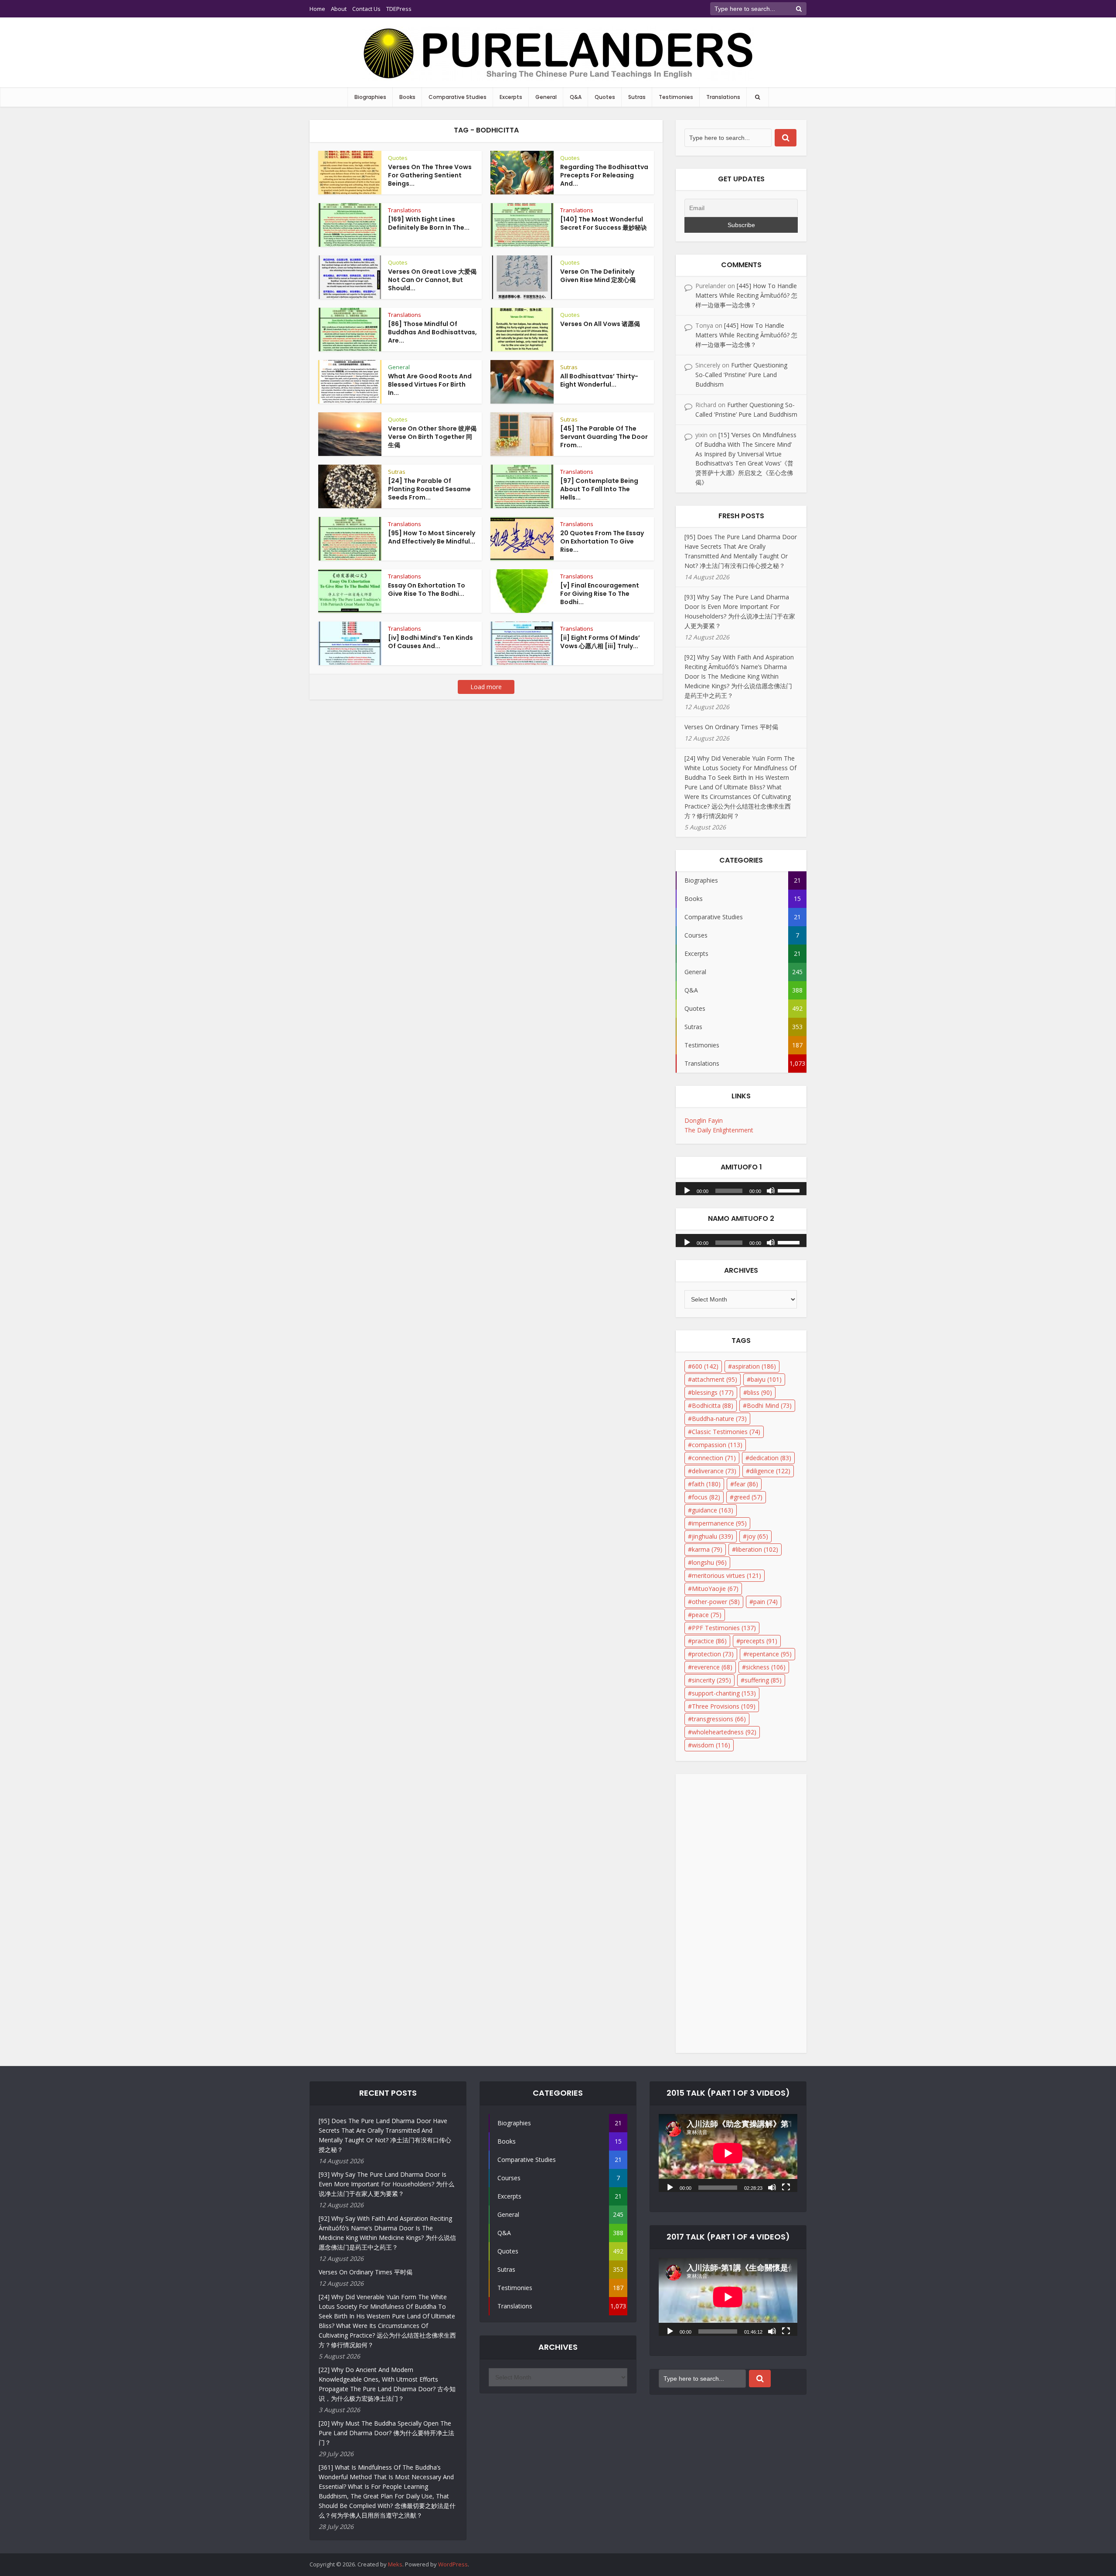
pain (766, 1602)
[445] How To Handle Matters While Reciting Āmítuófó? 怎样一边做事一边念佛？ (746, 295)
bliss (760, 1392)
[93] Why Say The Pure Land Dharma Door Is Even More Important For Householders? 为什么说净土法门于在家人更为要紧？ (386, 2184)
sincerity (711, 1680)
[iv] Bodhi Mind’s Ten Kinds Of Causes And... (430, 642)
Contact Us (366, 9)
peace (707, 1615)
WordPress (453, 2564)
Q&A (576, 97)
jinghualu (713, 1536)
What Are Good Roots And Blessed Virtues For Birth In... (430, 384)
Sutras (637, 97)
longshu (709, 1562)
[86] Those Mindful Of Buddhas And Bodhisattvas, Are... (432, 332)
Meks (395, 2564)
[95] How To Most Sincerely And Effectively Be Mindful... (432, 537)
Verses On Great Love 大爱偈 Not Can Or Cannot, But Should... (432, 280)
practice (709, 1641)
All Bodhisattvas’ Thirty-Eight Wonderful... (599, 380)
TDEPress (399, 9)
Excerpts (511, 97)
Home (317, 9)
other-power (716, 1602)
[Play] (687, 1190)
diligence (770, 1471)
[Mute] (771, 1190)
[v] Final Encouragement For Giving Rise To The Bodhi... (600, 594)
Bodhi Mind (769, 1405)
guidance (713, 1510)
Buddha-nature (719, 1419)
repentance (769, 1654)
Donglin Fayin (704, 1120)
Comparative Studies (458, 97)
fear (746, 1484)
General (546, 97)
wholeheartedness (724, 1732)
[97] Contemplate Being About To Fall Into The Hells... (599, 489)
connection (714, 1458)
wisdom (711, 1745)
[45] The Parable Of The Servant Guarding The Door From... (604, 437)
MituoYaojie (715, 1589)
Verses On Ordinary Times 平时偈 (731, 727)
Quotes (605, 97)
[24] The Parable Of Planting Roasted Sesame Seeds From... (429, 489)
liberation (757, 1549)
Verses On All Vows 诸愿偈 (600, 324)
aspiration (754, 1366)
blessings (713, 1392)
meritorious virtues (726, 1575)
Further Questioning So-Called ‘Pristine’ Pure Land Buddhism (741, 375)
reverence (712, 1667)
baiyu (766, 1379)
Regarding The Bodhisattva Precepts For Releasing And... (604, 175)
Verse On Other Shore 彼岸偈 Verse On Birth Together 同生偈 (432, 437)
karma (707, 1549)
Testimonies (676, 97)
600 (705, 1366)
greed (748, 1497)
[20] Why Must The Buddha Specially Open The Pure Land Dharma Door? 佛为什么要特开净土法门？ (386, 2433)
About (339, 9)
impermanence (719, 1523)
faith (706, 1484)
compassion (717, 1445)
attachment (715, 1379)
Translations (723, 97)
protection (713, 1654)
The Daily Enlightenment (719, 1130)
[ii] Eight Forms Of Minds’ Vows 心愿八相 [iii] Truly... (600, 642)
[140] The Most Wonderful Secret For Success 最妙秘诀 (604, 223)
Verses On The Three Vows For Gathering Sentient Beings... (430, 175)
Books (407, 97)
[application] (741, 1186)
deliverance (714, 1471)
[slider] (790, 1190)
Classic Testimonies (726, 1432)
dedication (770, 1458)
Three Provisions (724, 1706)
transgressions (719, 1719)
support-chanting (724, 1693)
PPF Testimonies (724, 1628)
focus (706, 1497)
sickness (766, 1667)
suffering (763, 1680)
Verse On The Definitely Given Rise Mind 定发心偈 (598, 276)
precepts (759, 1641)
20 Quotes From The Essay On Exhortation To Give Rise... (602, 541)
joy (757, 1536)
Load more (486, 687)
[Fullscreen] (786, 2187)
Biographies (370, 97)
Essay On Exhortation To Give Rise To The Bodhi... (427, 590)
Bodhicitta (713, 1405)
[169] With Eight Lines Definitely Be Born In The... (429, 223)
